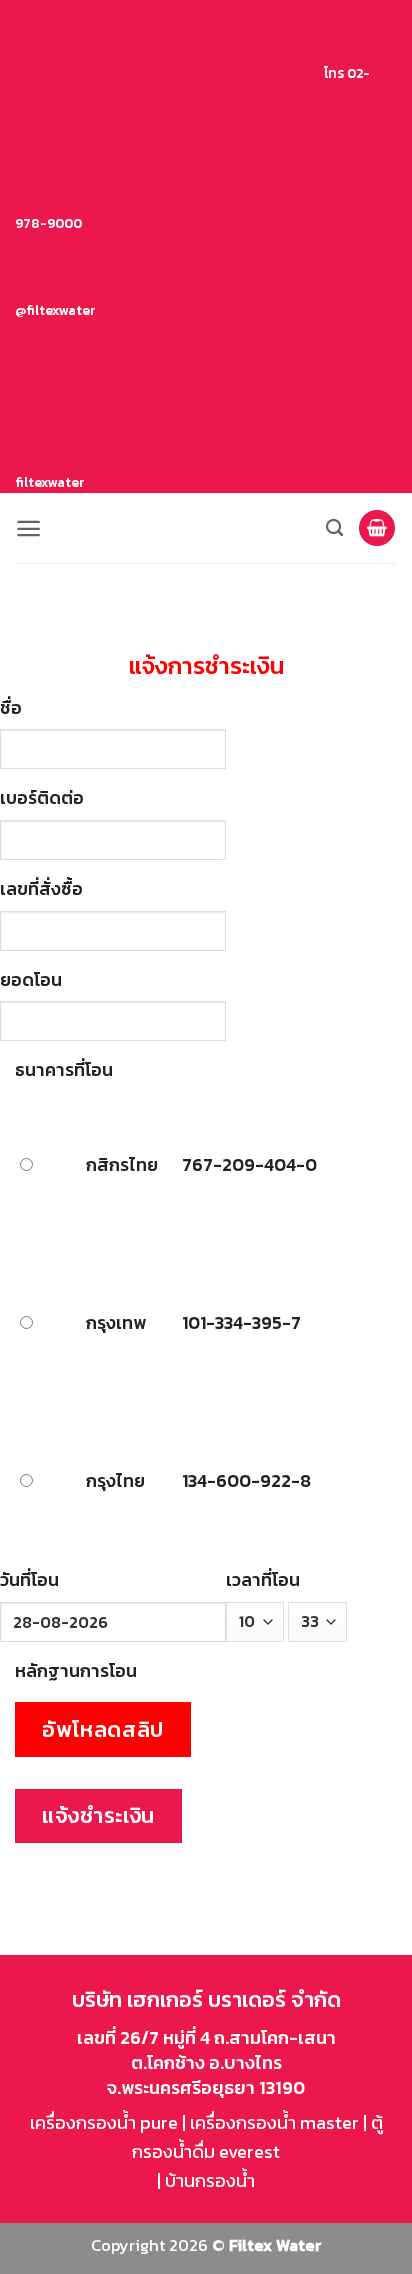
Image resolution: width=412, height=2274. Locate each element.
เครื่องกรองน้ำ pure (104, 2122)
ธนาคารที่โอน (64, 1069)
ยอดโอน (31, 979)
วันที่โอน (29, 1579)
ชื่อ (11, 707)
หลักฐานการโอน (76, 1670)
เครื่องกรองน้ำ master (274, 2122)
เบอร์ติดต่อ (42, 797)
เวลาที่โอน (263, 1579)
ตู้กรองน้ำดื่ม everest (257, 2137)
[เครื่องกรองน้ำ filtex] (206, 528)
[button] (28, 528)
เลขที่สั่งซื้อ (41, 888)
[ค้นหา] (334, 528)
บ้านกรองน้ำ (210, 2180)
